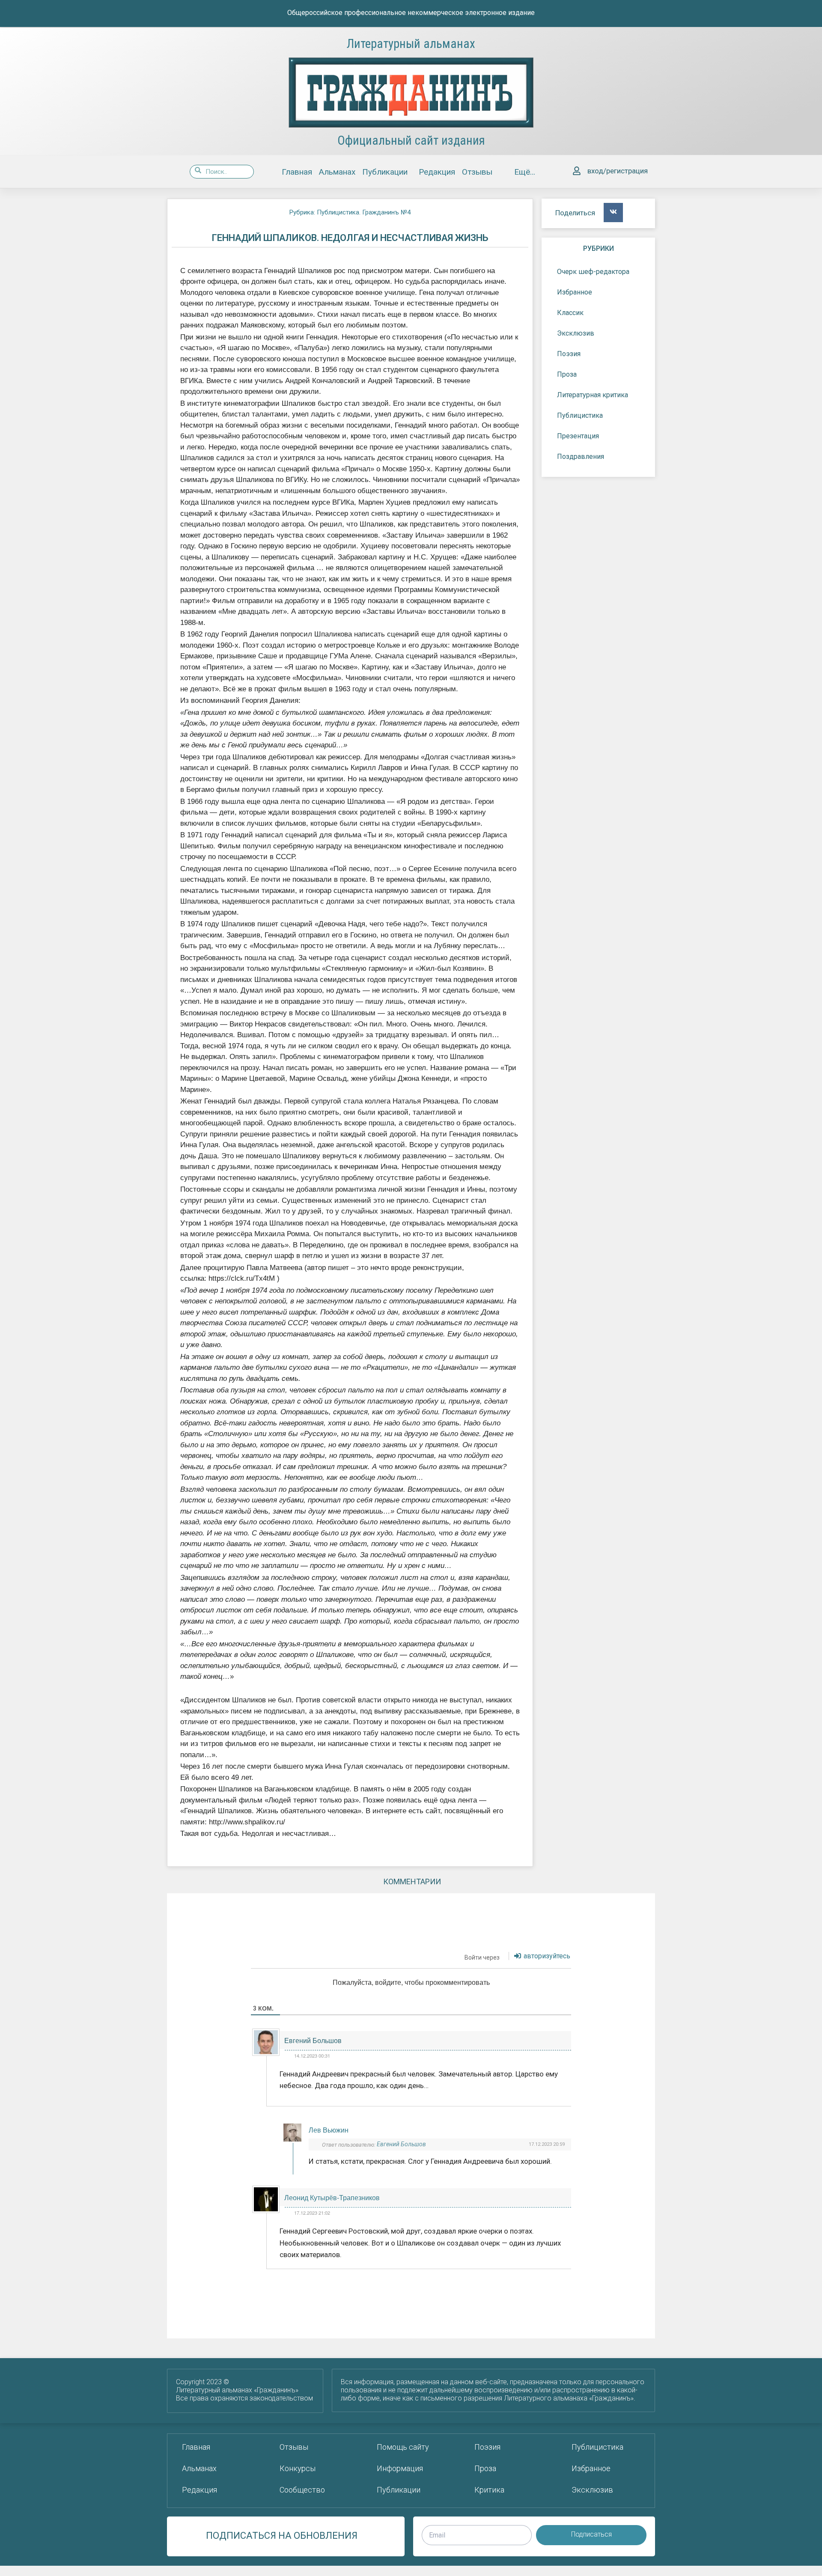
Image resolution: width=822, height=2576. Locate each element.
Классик (570, 313)
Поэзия (569, 354)
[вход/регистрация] (577, 171)
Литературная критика (593, 395)
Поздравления (581, 457)
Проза (567, 374)
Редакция (437, 172)
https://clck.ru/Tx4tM (242, 1278)
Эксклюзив (576, 333)
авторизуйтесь (546, 1956)
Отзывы (477, 172)
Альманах (337, 172)
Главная (297, 172)
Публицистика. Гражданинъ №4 (364, 212)
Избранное (575, 292)
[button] (613, 213)
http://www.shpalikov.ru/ (247, 1822)
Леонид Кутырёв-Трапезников (332, 2197)
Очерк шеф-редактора (593, 272)
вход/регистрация (618, 171)
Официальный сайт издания (411, 140)
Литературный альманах (411, 44)
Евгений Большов (313, 2040)
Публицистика (580, 415)
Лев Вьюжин (329, 2130)
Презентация (578, 436)
